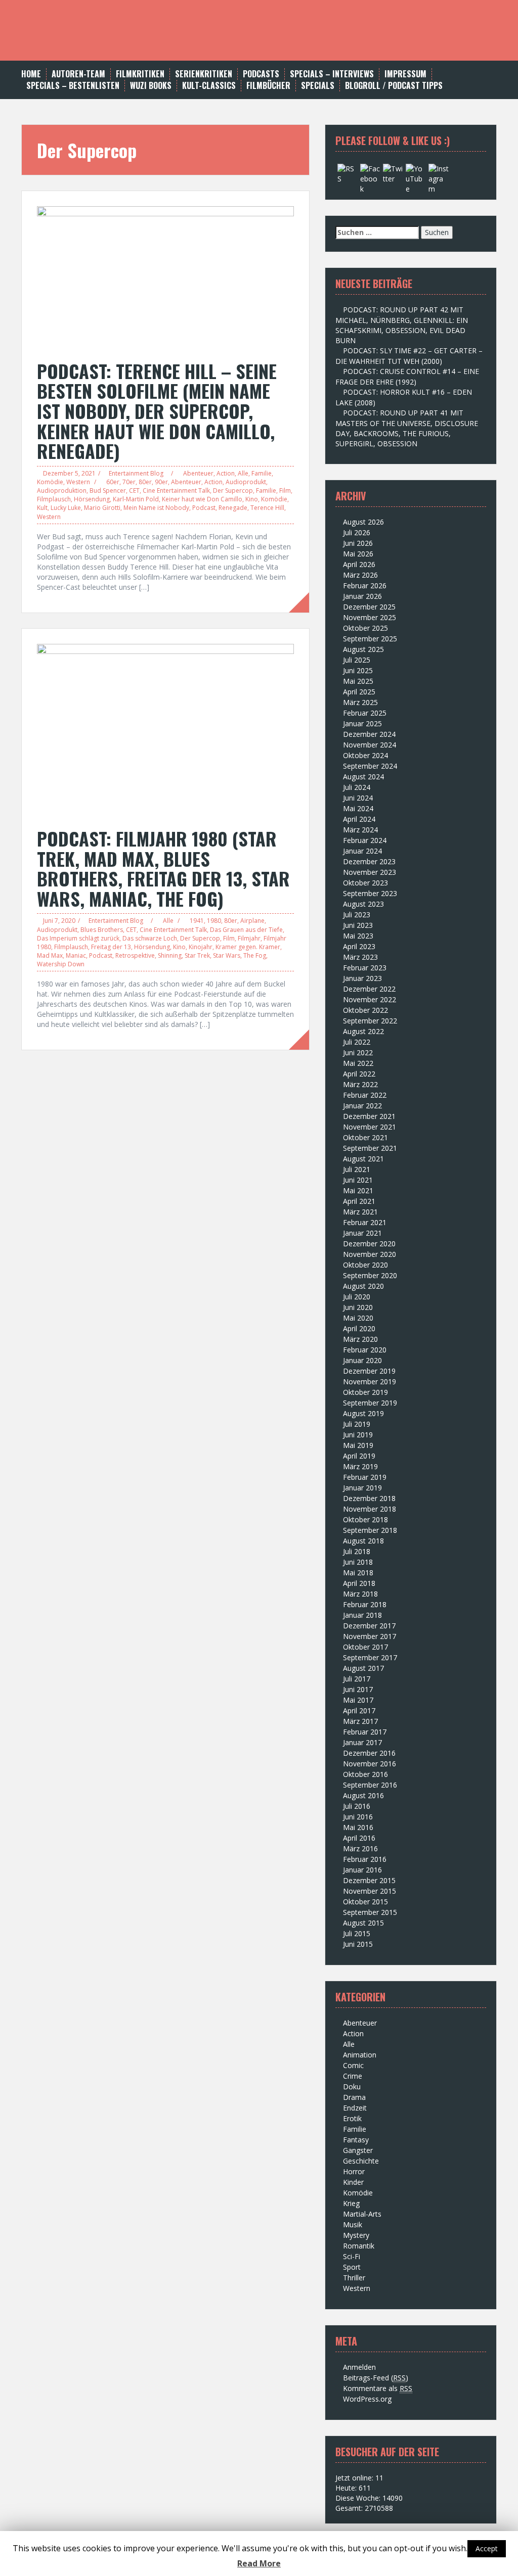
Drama (354, 2097)
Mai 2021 (358, 1190)
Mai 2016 (358, 1827)
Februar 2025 (365, 713)
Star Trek (197, 955)
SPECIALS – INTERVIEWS (332, 74)
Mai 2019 (358, 1445)
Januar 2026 (362, 596)
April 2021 (359, 1201)
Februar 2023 (365, 968)
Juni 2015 (358, 1944)
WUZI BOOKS (151, 86)
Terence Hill (267, 508)
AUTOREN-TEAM (78, 74)
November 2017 (370, 1636)
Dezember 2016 (369, 1753)
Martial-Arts (362, 2214)
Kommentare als (378, 2388)
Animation (360, 2055)
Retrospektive (135, 955)
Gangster (358, 2150)
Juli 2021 (357, 1169)
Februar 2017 (365, 1732)
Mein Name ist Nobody (156, 508)
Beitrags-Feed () (376, 2378)
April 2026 (359, 564)
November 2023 (370, 872)
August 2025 (363, 649)
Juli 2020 (357, 1297)
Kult (42, 508)
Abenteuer (198, 473)
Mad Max (50, 955)
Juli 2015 (357, 1933)
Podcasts (261, 74)
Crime (353, 2076)
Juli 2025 (357, 660)
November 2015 (370, 1891)
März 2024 (360, 830)
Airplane (252, 921)
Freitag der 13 (111, 947)
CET (134, 490)
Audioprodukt (246, 482)
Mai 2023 (358, 936)
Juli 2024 (357, 787)
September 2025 (370, 639)
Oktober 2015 (365, 1902)
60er (113, 482)
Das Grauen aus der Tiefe (246, 930)
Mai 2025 (358, 681)
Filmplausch (54, 499)
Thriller (354, 2278)
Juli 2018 (357, 1551)
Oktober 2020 (365, 1265)
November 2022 (370, 999)
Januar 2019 (362, 1488)
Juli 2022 (357, 1042)
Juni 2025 (358, 670)
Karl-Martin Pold (136, 499)
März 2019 (360, 1466)
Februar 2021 (365, 1222)
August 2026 (363, 522)
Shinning (170, 955)
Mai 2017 (358, 1700)
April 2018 (359, 1583)
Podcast (204, 508)
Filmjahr (249, 938)
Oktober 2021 (365, 1137)
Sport (352, 2267)
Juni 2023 (358, 925)
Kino (252, 499)
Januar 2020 (362, 1360)
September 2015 (370, 1912)
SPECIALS (318, 86)
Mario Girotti (102, 508)
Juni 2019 (358, 1435)
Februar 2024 (365, 840)
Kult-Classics (209, 86)
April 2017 (359, 1711)
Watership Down (61, 964)
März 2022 (360, 1084)
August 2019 (363, 1413)
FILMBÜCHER (268, 86)
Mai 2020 (358, 1318)
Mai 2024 (358, 808)
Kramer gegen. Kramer (248, 947)
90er (161, 482)
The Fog (255, 955)
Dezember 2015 (369, 1880)
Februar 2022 (365, 1095)
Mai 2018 (358, 1573)
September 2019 (370, 1403)
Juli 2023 (357, 915)
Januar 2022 (362, 1106)
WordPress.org (367, 2399)
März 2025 (360, 702)
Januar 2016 (362, 1870)
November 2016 (370, 1764)
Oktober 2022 (365, 1010)
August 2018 (363, 1541)
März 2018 (360, 1594)
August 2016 (363, 1795)
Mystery (356, 2235)
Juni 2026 (358, 543)
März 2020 (360, 1339)
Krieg (351, 2203)
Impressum (405, 74)
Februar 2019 (365, 1477)
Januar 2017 (362, 1742)
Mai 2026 (358, 554)
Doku (352, 2087)
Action (226, 473)
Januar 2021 (362, 1233)
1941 (197, 921)
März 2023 (360, 957)
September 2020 (370, 1275)
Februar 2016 (365, 1859)
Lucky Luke (66, 508)
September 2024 (370, 766)
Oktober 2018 (365, 1519)
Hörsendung (92, 499)
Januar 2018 (362, 1615)
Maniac (76, 955)
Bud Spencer (108, 490)
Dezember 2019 (369, 1371)
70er (129, 482)
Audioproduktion (62, 490)
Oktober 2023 (365, 883)
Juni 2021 (358, 1180)
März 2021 (360, 1212)
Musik (353, 2224)
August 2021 (363, 1159)
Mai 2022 (358, 1063)
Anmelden (359, 2367)
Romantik (359, 2246)
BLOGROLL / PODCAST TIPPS (394, 86)
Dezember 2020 (369, 1244)
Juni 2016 (358, 1817)
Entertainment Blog (136, 473)
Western (78, 482)
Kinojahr (201, 947)
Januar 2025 (362, 723)
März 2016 (360, 1848)
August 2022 (363, 1031)
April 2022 (359, 1074)
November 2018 (370, 1509)
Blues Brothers (102, 930)
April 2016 (359, 1838)
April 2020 (359, 1328)
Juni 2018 (358, 1562)
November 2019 (370, 1381)
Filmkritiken (140, 74)
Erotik (352, 2118)
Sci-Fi (352, 2256)
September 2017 (370, 1657)
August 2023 (363, 904)
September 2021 (370, 1148)
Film (285, 490)
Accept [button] (487, 2548)
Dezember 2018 (369, 1498)
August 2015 (363, 1923)
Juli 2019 (357, 1424)
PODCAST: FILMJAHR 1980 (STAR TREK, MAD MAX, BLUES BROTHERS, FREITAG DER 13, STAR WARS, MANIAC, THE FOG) (163, 868)
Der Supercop (233, 490)
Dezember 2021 (369, 1116)
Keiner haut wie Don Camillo (202, 499)
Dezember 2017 (369, 1626)
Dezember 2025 (369, 607)
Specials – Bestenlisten (73, 86)
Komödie (50, 482)
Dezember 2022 (369, 989)
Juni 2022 (358, 1052)
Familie (262, 473)
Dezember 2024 (369, 734)
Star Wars (227, 955)
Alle (243, 473)
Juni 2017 (358, 1689)
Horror (354, 2171)
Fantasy (356, 2140)
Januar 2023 (362, 978)
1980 (214, 921)
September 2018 (370, 1530)
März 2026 (360, 575)
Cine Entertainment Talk (176, 490)
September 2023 (370, 893)
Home (31, 74)
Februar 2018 (365, 1604)
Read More (259, 2563)
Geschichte (361, 2161)
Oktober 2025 (365, 628)
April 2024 (359, 819)
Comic (353, 2065)
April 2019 (359, 1456)
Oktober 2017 (365, 1647)
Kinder (353, 2182)
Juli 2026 (357, 532)
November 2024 (370, 745)
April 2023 (359, 946)
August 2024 (363, 777)
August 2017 (363, 1668)
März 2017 (360, 1721)
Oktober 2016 (365, 1774)
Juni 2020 (358, 1307)
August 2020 (363, 1286)
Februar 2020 (365, 1350)
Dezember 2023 (369, 861)
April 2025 (359, 692)
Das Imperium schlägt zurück (78, 938)
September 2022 (370, 1021)
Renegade (233, 508)
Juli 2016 (357, 1806)
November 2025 (370, 617)
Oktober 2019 (365, 1392)
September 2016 (370, 1785)
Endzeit (355, 2108)
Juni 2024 (358, 798)
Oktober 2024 (365, 755)
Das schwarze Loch (150, 938)
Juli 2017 (357, 1679)
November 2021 (370, 1127)
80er (145, 482)
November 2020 (370, 1254)
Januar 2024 (362, 851)
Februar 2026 (365, 586)
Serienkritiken (204, 74)
